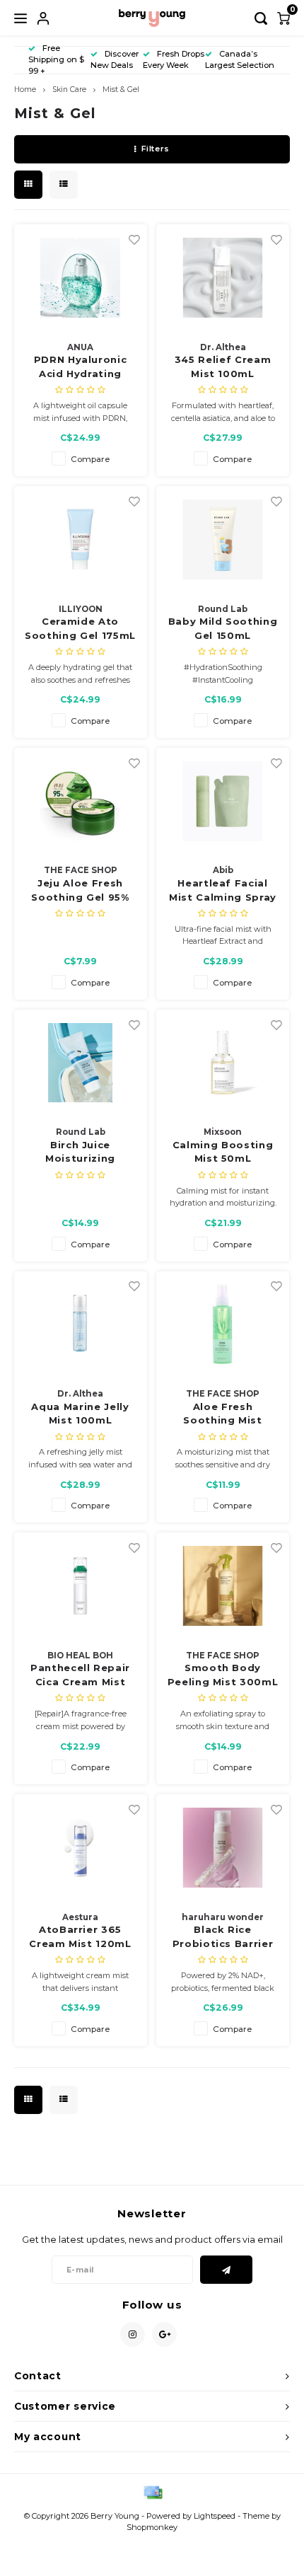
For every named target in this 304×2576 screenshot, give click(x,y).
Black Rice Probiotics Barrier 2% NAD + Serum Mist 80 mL (223, 1937)
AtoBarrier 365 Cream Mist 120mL (80, 1936)
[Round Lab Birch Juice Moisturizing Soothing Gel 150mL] (81, 1063)
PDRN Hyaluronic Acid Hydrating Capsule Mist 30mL (80, 367)
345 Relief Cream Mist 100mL (223, 366)
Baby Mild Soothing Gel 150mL (223, 628)
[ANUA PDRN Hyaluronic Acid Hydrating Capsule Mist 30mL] (81, 277)
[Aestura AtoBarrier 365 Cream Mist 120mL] (81, 1847)
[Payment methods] (152, 2492)
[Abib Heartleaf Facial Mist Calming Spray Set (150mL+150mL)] (223, 801)
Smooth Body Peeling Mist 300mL (223, 1675)
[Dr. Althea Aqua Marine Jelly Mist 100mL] (81, 1324)
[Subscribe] (227, 2270)
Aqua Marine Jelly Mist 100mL (80, 1414)
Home (25, 89)
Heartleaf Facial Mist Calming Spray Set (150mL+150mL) (223, 891)
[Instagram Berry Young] (133, 2334)
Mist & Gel (121, 89)
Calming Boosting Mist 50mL (223, 1152)
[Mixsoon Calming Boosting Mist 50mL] (223, 1063)
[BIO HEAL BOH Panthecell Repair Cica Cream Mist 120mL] (81, 1586)
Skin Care (69, 89)
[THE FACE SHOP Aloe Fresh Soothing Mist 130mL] (223, 1324)
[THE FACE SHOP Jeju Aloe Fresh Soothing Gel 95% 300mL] (81, 801)
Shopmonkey (152, 2527)
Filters (156, 149)
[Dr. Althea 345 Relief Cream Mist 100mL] (223, 277)
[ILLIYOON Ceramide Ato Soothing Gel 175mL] (81, 539)
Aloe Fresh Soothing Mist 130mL (222, 1414)
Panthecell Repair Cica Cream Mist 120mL (80, 1675)
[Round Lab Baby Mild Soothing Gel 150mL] (223, 539)
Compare (90, 459)
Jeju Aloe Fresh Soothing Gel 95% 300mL (80, 891)
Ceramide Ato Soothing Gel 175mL (80, 628)
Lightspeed (215, 2516)
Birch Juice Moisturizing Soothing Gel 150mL (81, 1153)
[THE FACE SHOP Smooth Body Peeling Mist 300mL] (223, 1586)
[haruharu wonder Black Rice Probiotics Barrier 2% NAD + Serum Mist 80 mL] (223, 1847)
